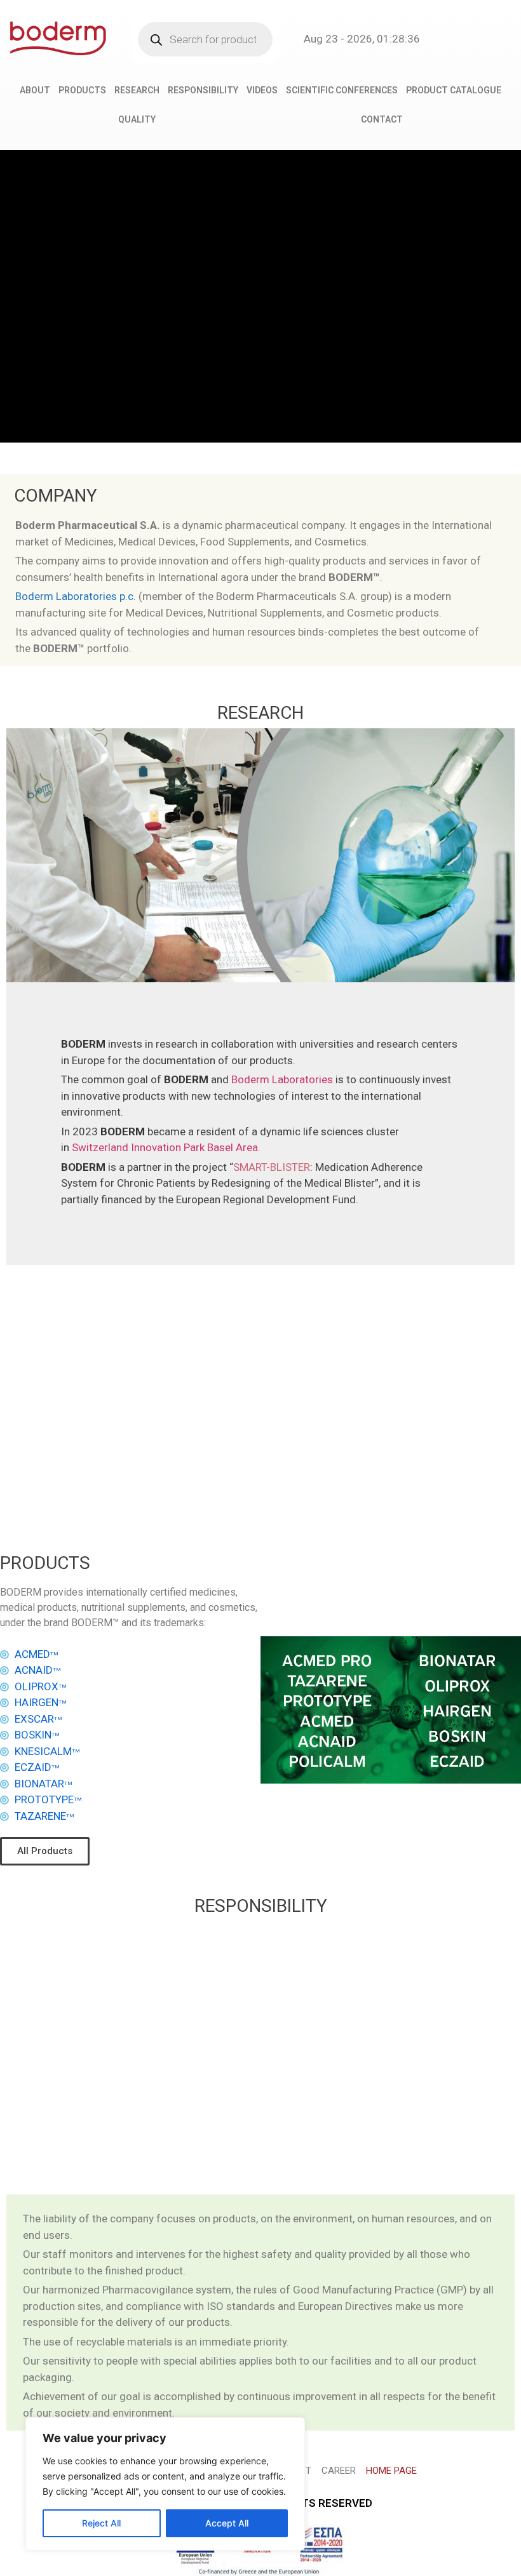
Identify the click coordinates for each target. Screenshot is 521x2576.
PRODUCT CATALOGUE (454, 90)
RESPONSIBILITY (203, 90)
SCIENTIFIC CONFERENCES (342, 90)
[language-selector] (463, 39)
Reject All (101, 2523)
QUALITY (137, 119)
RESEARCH (137, 90)
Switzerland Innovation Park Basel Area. (166, 1147)
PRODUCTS (82, 90)
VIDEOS (262, 90)
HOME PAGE (391, 2471)
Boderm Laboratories (282, 1079)
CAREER (339, 2471)
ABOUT (35, 90)
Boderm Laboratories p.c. (76, 596)
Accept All (227, 2523)
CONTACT (382, 119)
